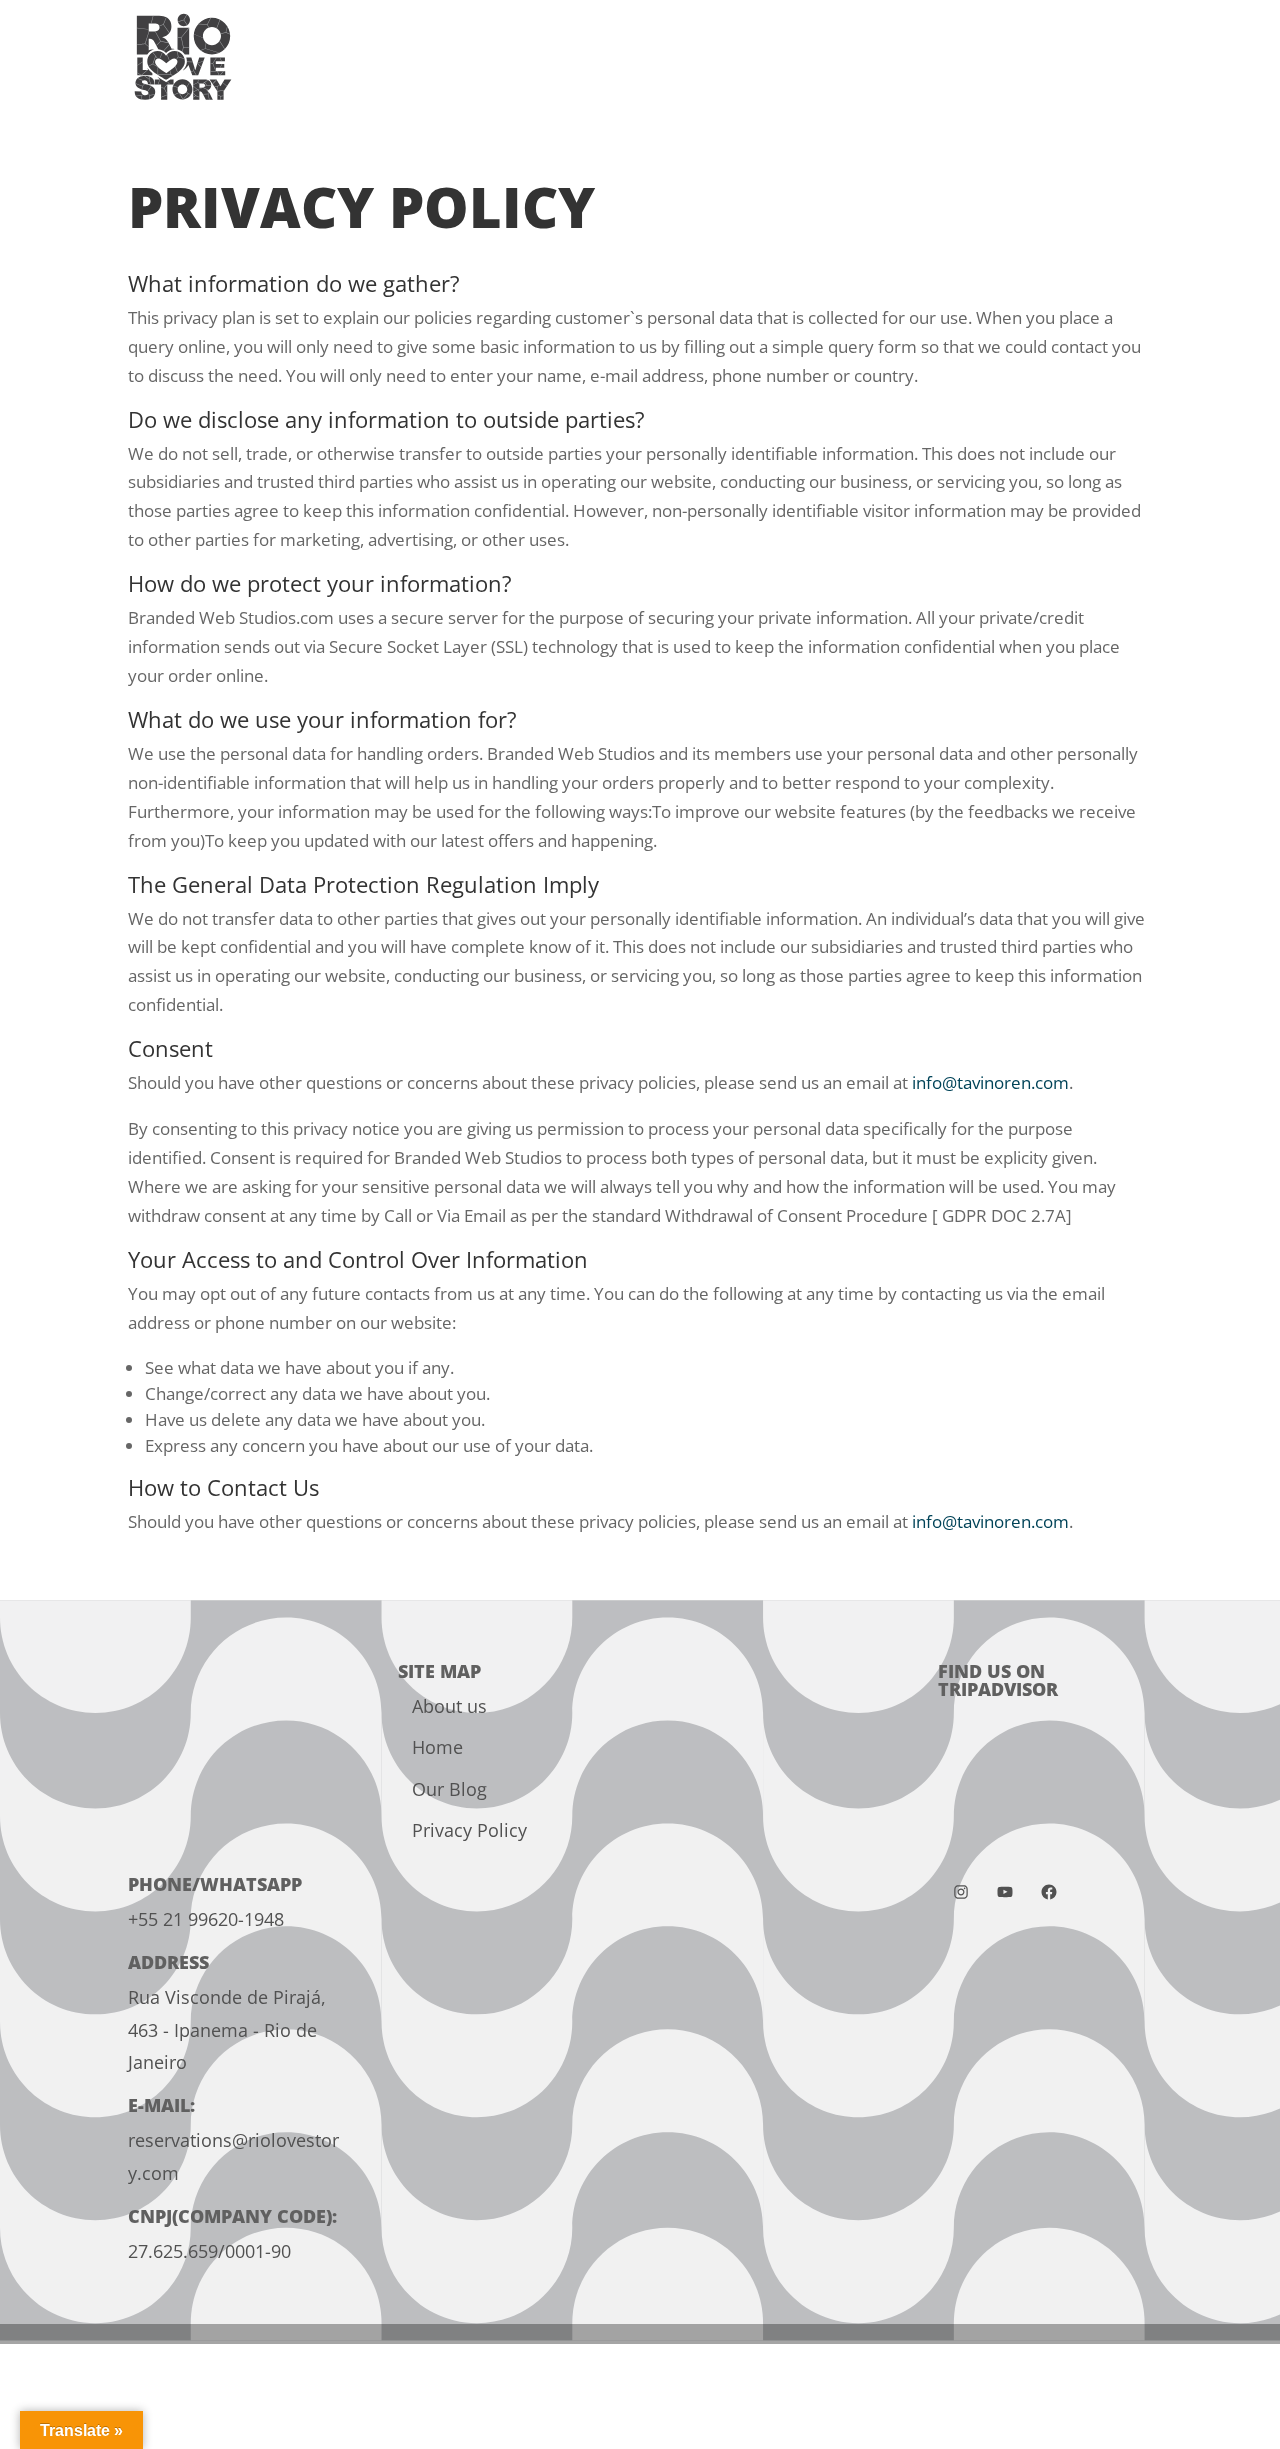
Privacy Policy (469, 1830)
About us (449, 1706)
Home (437, 1747)
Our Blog (449, 1789)
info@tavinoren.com (990, 1082)
